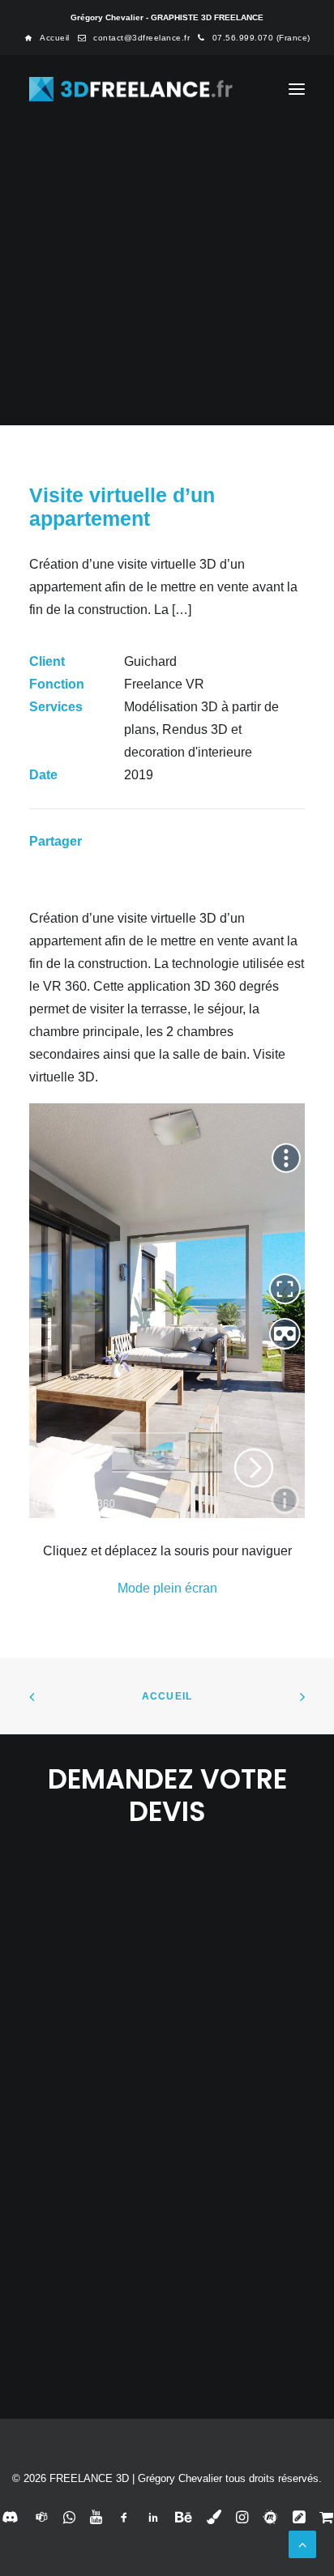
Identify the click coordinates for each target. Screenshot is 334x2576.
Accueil (55, 38)
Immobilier (223, 305)
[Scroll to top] (302, 2543)
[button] (297, 89)
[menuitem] (47, 38)
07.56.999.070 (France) (261, 38)
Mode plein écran (167, 1588)
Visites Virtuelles (144, 305)
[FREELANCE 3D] (132, 89)
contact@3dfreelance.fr (141, 38)
